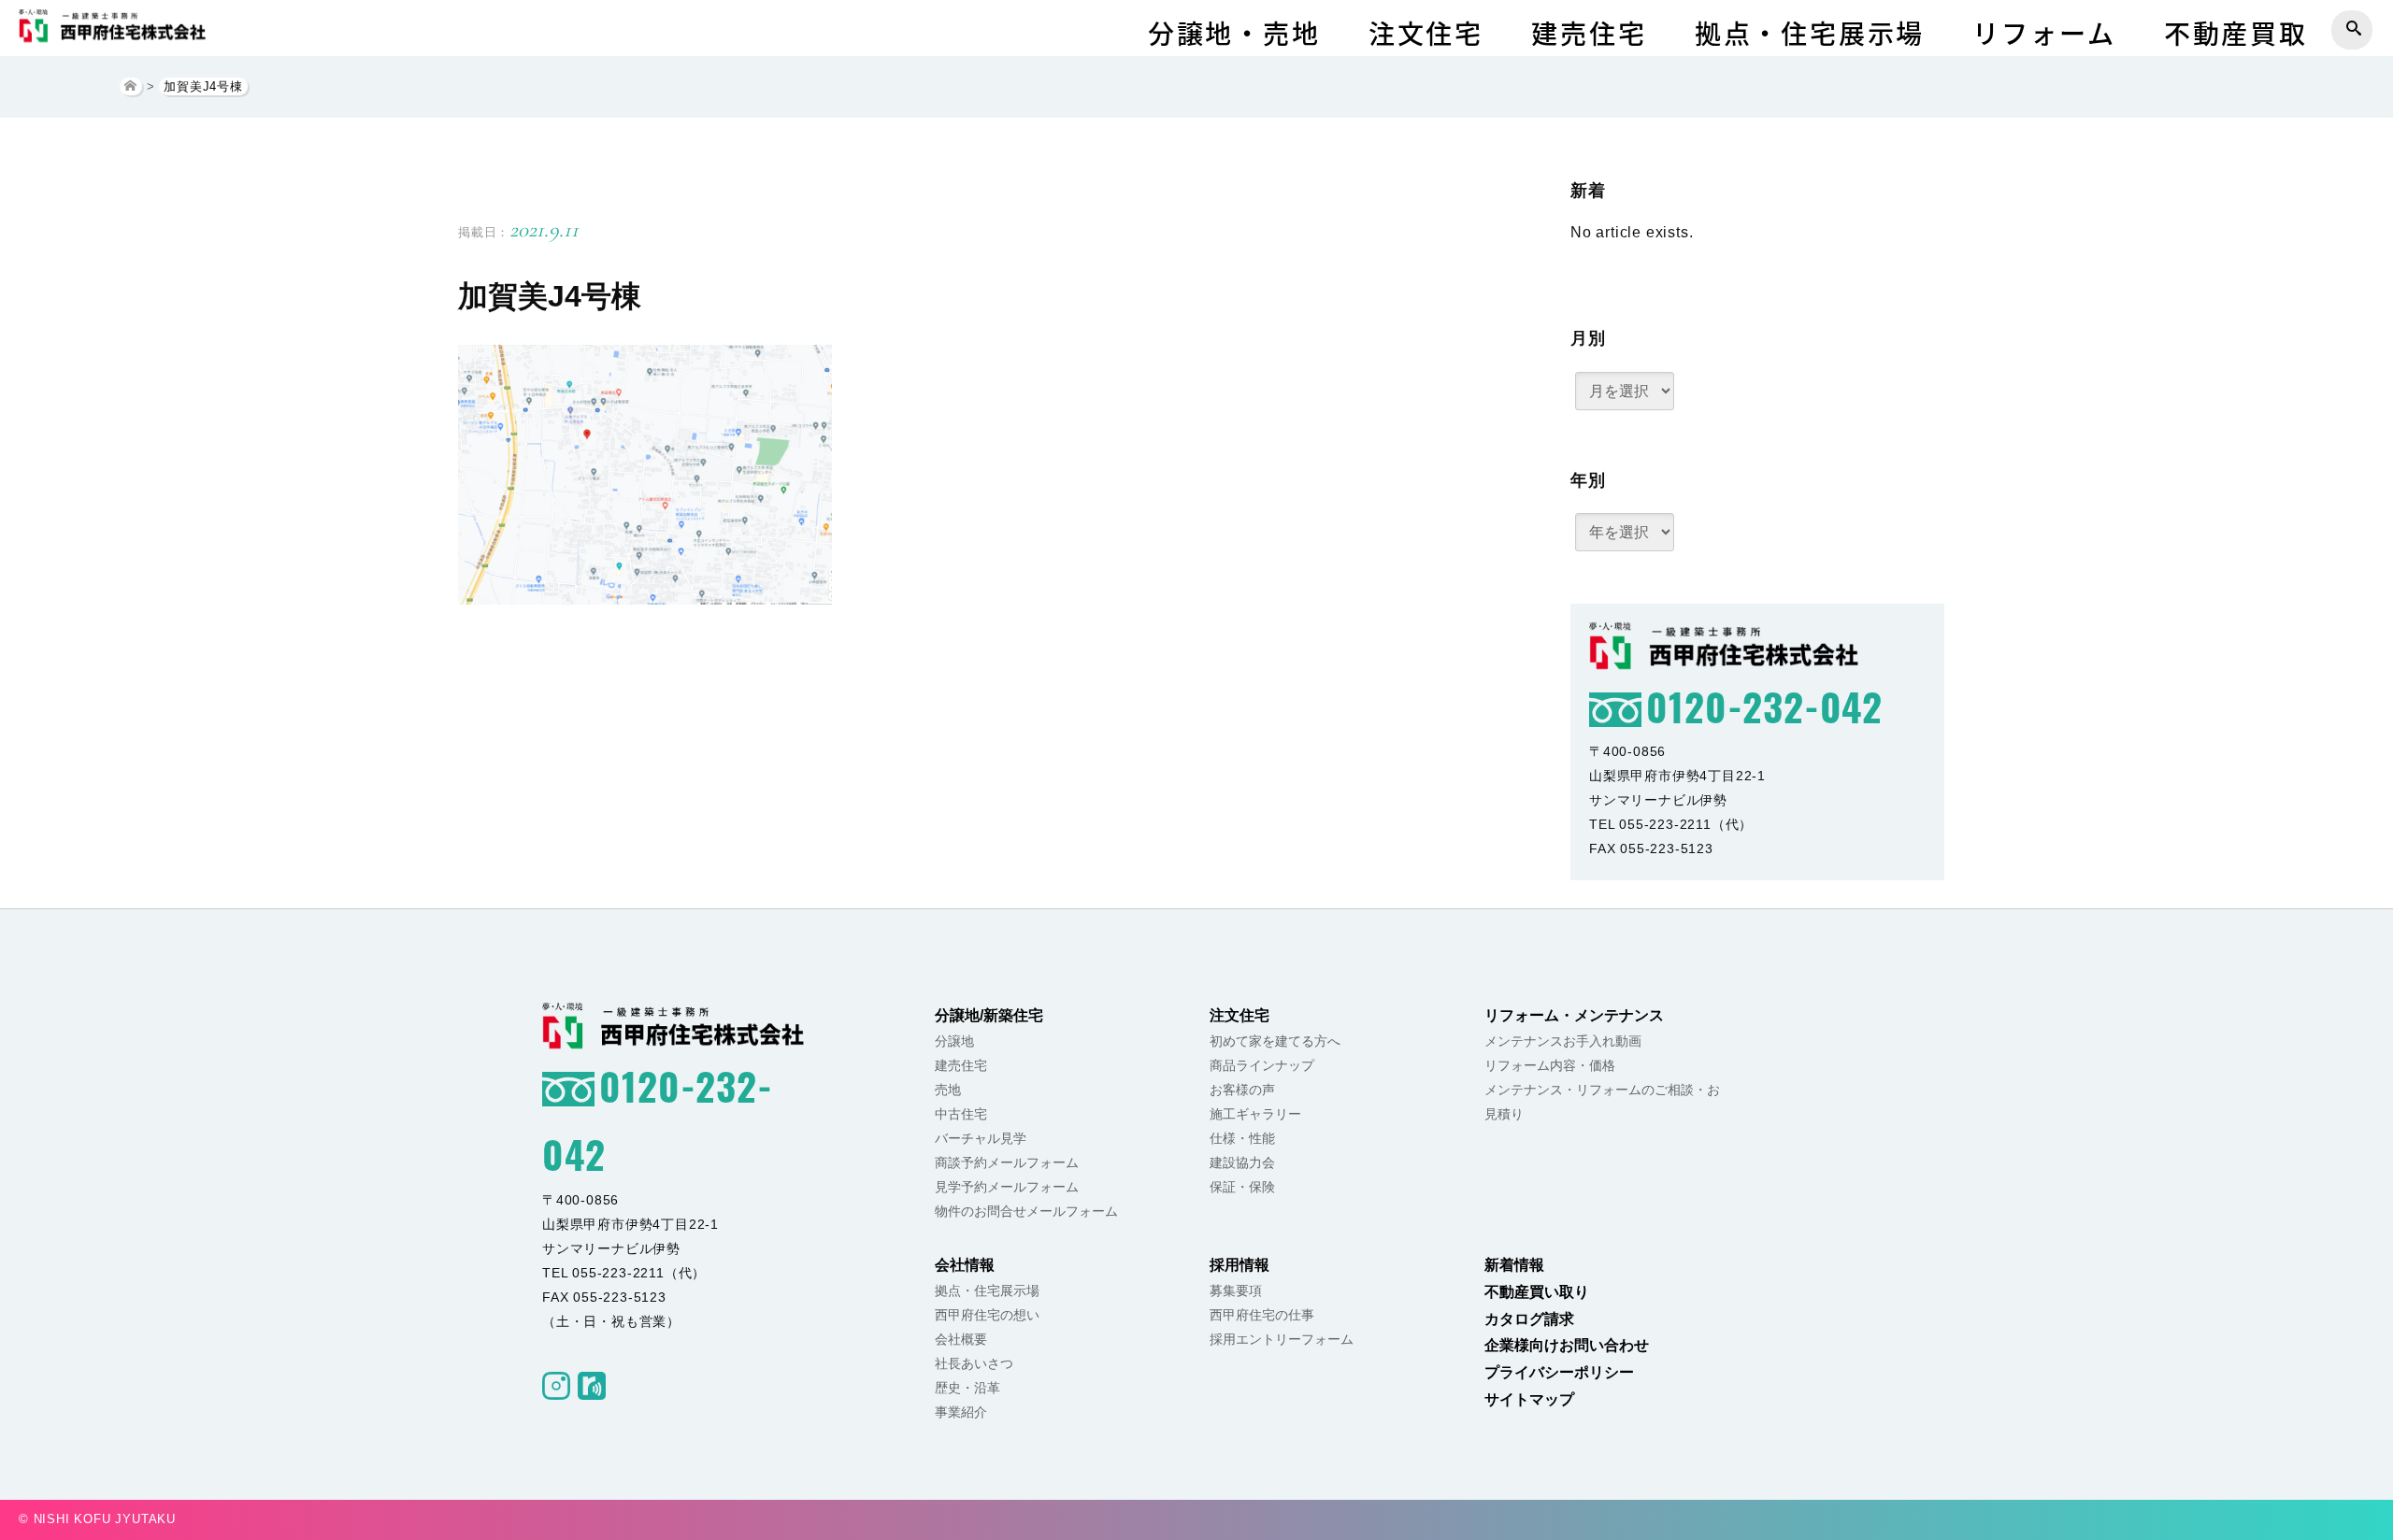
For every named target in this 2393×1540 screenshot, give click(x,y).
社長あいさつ (974, 1363)
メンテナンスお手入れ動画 (1563, 1041)
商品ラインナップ (1262, 1065)
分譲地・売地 (1234, 33)
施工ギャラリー (1255, 1114)
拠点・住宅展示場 (1810, 33)
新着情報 (1514, 1265)
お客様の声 (1242, 1090)
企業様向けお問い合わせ (1567, 1345)
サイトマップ (1529, 1399)
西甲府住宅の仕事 (1262, 1315)
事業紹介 (961, 1412)
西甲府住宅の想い (987, 1315)
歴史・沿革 (967, 1388)
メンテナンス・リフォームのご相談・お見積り (1602, 1102)
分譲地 (954, 1041)
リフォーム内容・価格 (1550, 1065)
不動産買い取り (1537, 1292)
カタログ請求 (1529, 1319)
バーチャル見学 (981, 1138)
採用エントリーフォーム (1282, 1339)
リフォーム (2044, 33)
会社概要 (961, 1339)
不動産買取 (2236, 33)
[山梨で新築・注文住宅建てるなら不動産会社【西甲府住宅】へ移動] (131, 86)
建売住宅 (1589, 33)
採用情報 (1239, 1265)
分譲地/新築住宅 (989, 1015)
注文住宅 (1426, 33)
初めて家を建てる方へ (1275, 1041)
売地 (948, 1090)
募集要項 (1236, 1290)
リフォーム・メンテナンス (1574, 1015)
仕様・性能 (1242, 1138)
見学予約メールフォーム (1007, 1187)
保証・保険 (1242, 1187)
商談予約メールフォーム (1007, 1162)
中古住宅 (961, 1114)
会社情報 (965, 1265)
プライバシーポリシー (1559, 1372)
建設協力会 (1242, 1162)
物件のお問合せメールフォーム (1026, 1211)
